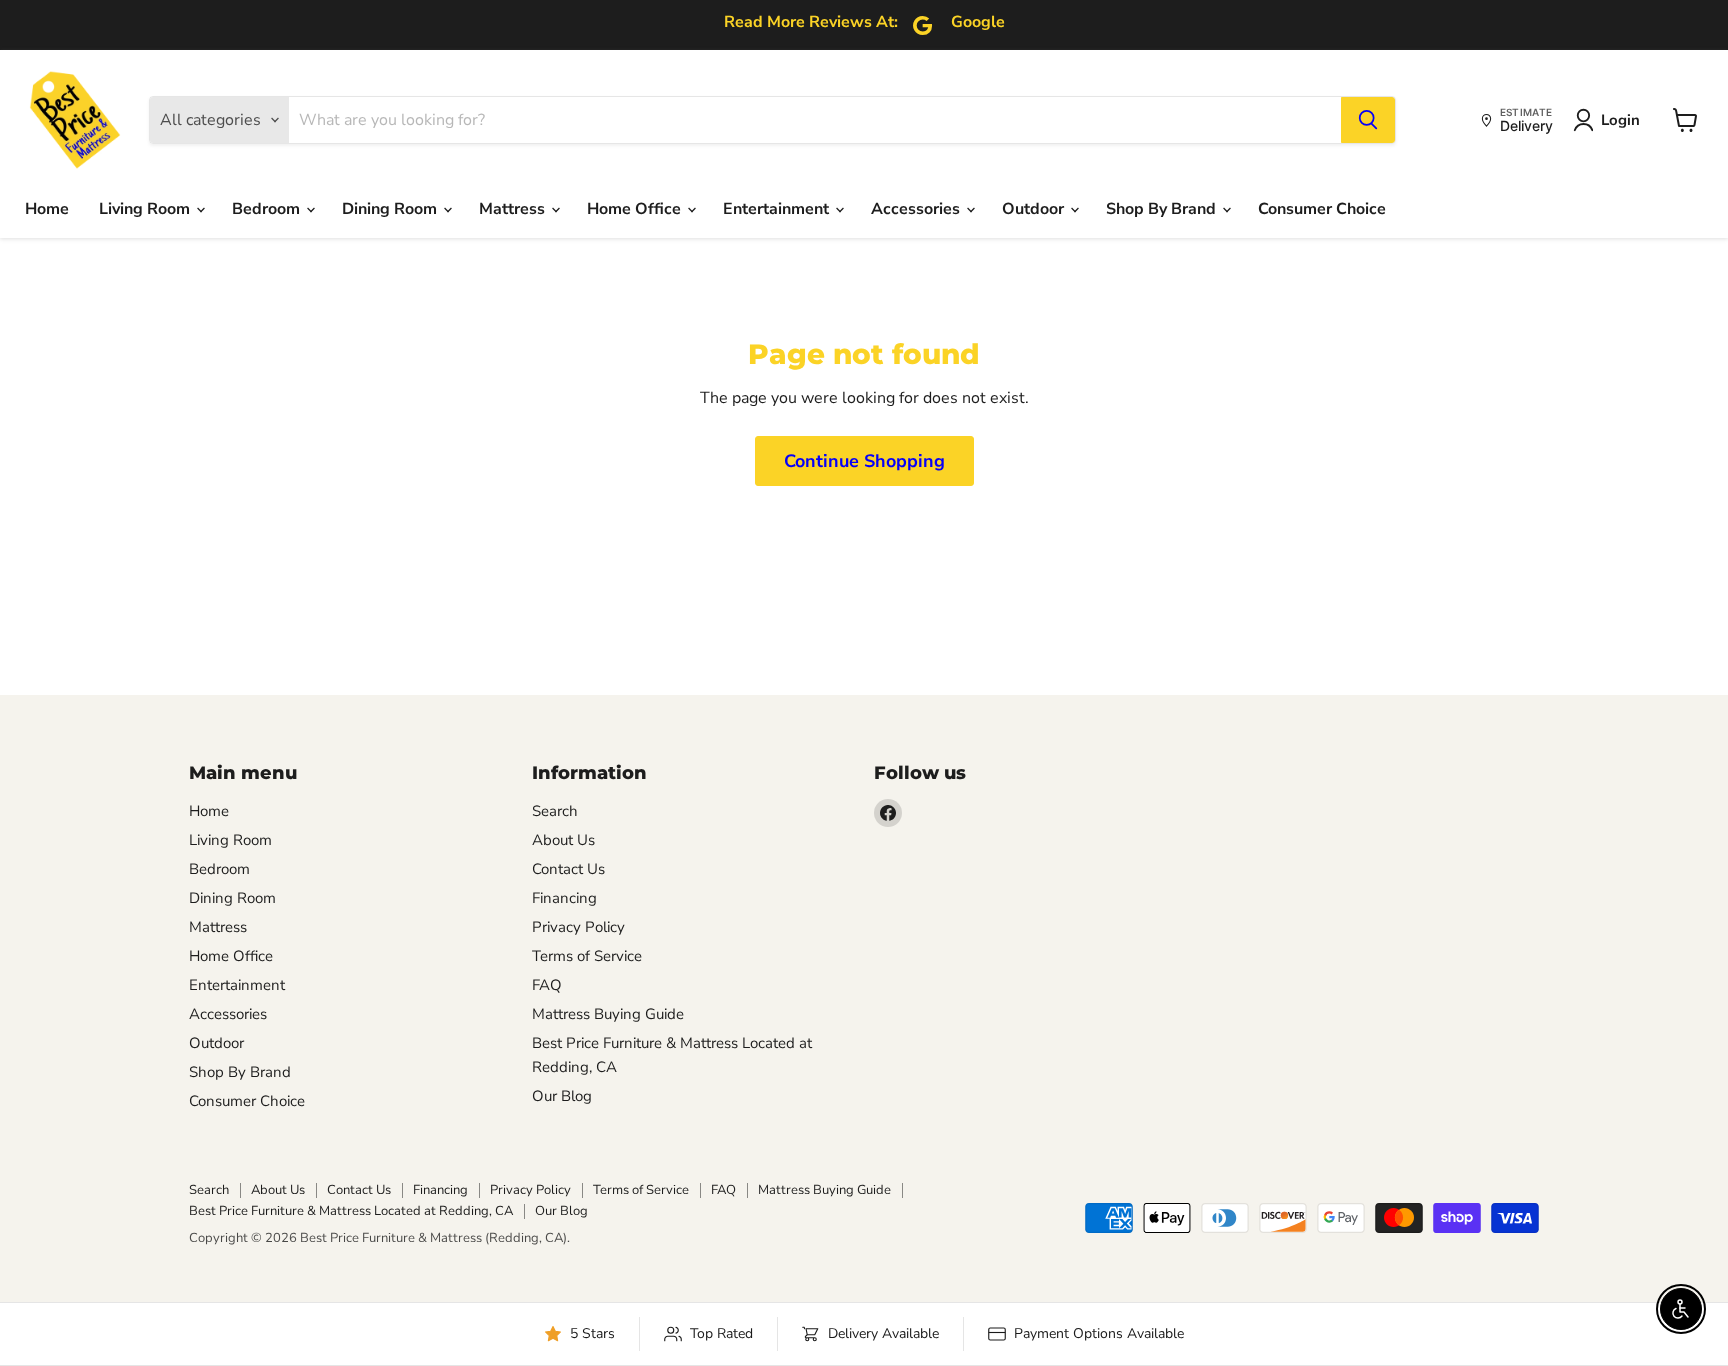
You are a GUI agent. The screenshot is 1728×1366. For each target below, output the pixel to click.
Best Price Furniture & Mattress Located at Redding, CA (351, 1211)
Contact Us (568, 869)
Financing (564, 898)
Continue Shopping (864, 461)
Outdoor (1035, 209)
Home (47, 209)
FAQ (547, 985)
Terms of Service (587, 956)
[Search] (1368, 120)
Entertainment (778, 209)
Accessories (917, 209)
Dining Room (391, 209)
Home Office (636, 209)
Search (555, 811)
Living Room (146, 209)
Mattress (514, 209)
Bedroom (268, 209)
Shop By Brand (1163, 209)
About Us (563, 840)
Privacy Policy (578, 927)
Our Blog (562, 1096)
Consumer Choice (1322, 209)
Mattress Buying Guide (608, 1014)
